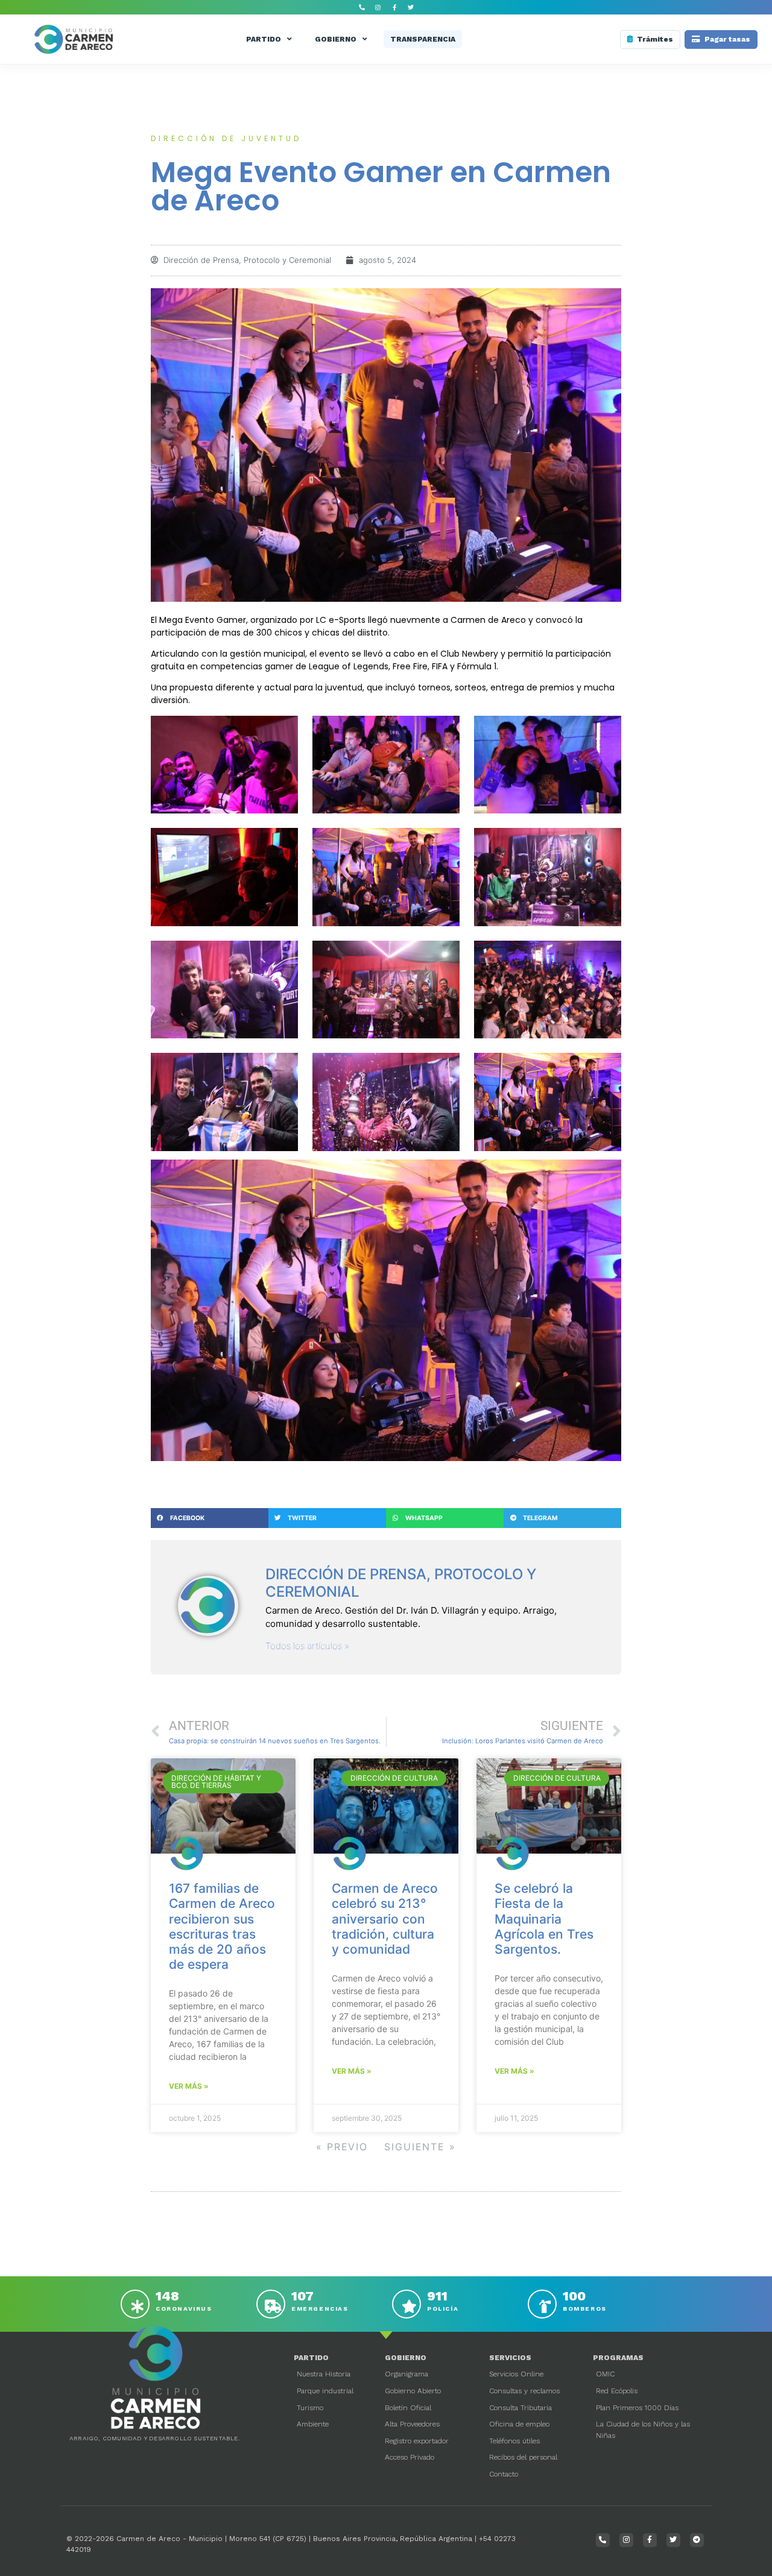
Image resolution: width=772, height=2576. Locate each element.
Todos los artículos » (307, 1646)
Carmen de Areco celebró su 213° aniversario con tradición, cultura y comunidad (385, 1919)
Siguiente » (420, 2147)
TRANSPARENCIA (423, 39)
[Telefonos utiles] (362, 7)
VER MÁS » (189, 2086)
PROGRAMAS (618, 2358)
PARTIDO (264, 39)
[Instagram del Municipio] (378, 7)
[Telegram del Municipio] (697, 2540)
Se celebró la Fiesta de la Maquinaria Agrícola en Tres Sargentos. (544, 1919)
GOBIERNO (336, 39)
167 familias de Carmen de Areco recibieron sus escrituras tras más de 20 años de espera (222, 1926)
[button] (210, 1518)
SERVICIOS (510, 2358)
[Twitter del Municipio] (411, 7)
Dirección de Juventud (226, 138)
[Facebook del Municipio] (394, 7)
